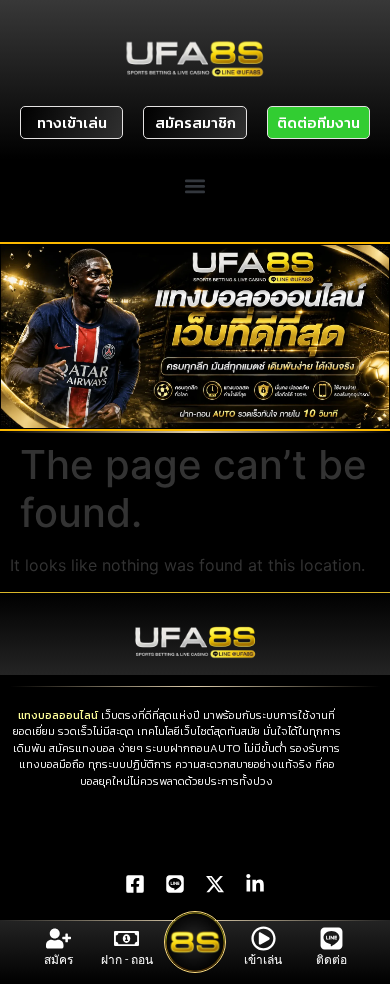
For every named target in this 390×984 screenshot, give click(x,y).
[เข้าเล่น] (263, 938)
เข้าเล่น (263, 960)
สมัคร (58, 960)
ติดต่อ (331, 960)
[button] (195, 185)
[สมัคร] (58, 938)
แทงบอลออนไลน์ (58, 715)
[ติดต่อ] (331, 938)
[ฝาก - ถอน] (126, 938)
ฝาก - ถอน (127, 960)
